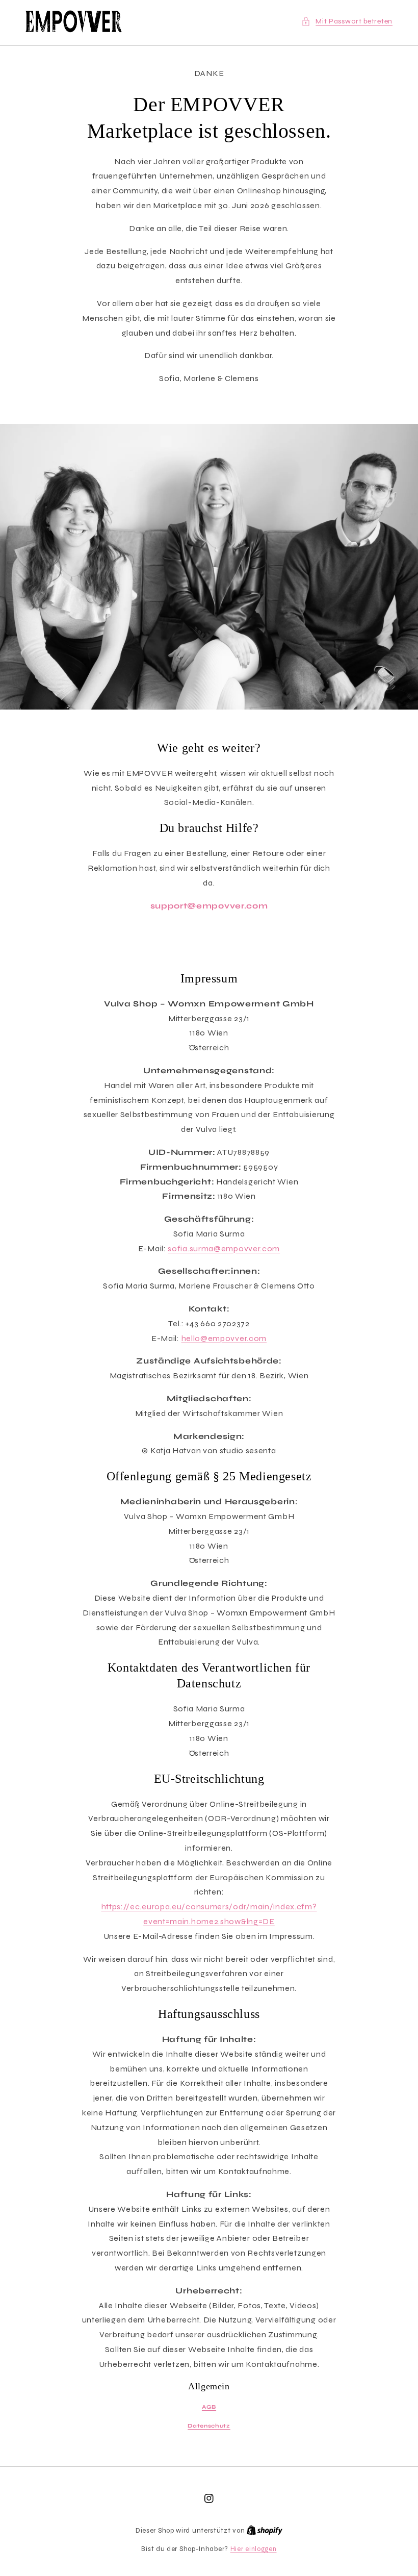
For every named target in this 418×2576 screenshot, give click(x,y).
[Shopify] (265, 2531)
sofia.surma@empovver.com (224, 1248)
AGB (209, 2407)
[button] (347, 21)
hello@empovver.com (224, 1338)
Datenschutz (209, 2426)
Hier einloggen (254, 2549)
